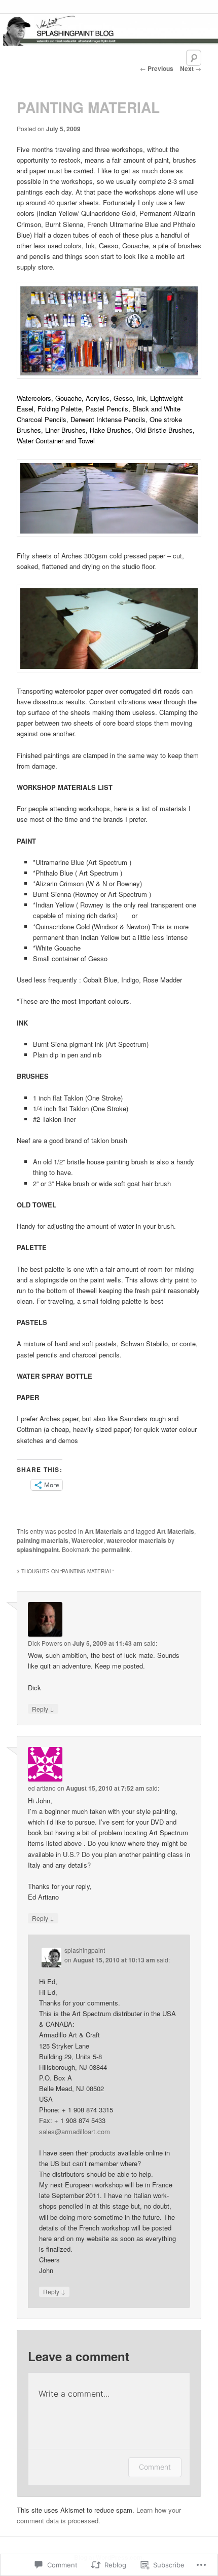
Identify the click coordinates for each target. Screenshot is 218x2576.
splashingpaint (38, 1549)
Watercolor (87, 1540)
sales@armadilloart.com (75, 2131)
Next (191, 68)
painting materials (43, 1540)
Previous (157, 68)
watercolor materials (136, 1540)
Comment (155, 2467)
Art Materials (103, 1531)
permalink (116, 1549)
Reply (43, 1709)
